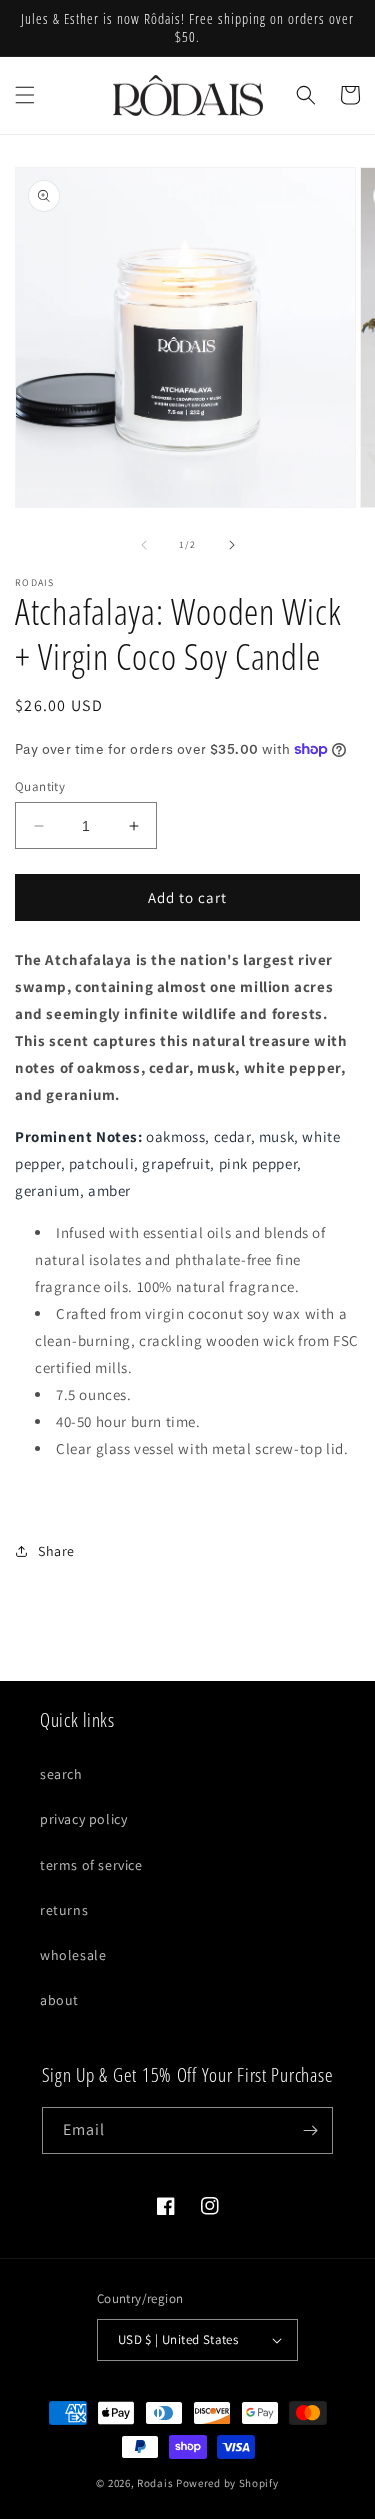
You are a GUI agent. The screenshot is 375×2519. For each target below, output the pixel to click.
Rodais (155, 2483)
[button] (25, 95)
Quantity (40, 786)
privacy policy (83, 1819)
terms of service (91, 1865)
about (59, 2000)
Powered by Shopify (227, 2483)
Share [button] (56, 1551)
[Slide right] (232, 545)
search (61, 1774)
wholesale (73, 1955)
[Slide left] (144, 545)
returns (64, 1910)
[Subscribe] (310, 2130)
